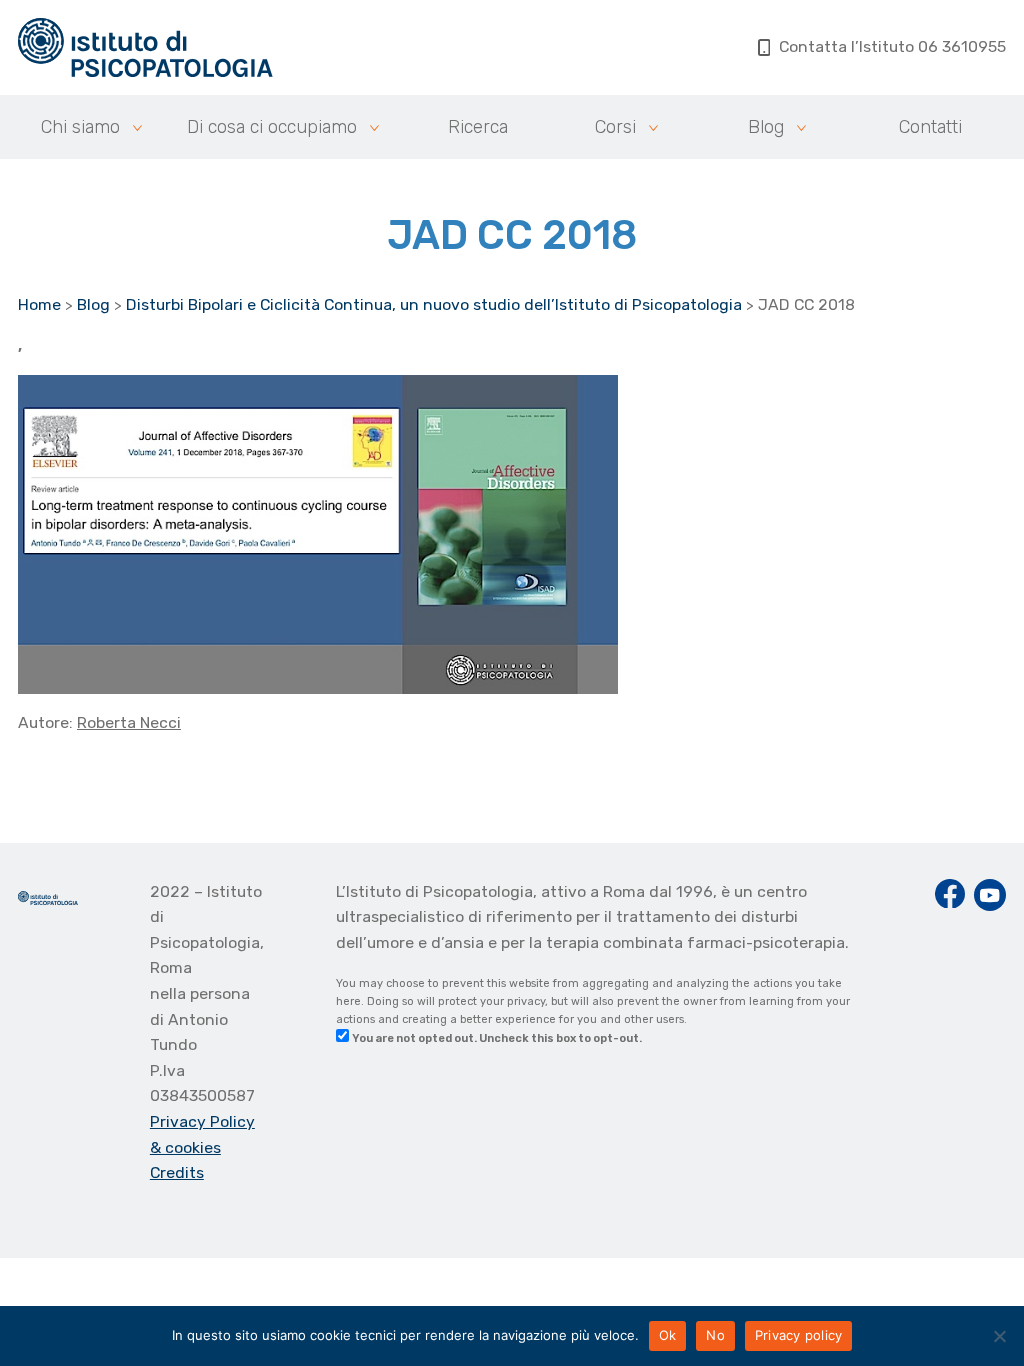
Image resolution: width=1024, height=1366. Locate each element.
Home (39, 304)
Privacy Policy (202, 1121)
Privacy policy (799, 1335)
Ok (668, 1335)
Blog (766, 127)
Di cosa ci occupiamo (272, 127)
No (715, 1335)
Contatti (930, 127)
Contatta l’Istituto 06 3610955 (892, 46)
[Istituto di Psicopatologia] (145, 47)
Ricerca (478, 127)
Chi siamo (80, 127)
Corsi (615, 127)
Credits (177, 1172)
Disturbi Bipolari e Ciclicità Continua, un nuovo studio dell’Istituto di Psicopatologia (434, 304)
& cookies (185, 1147)
